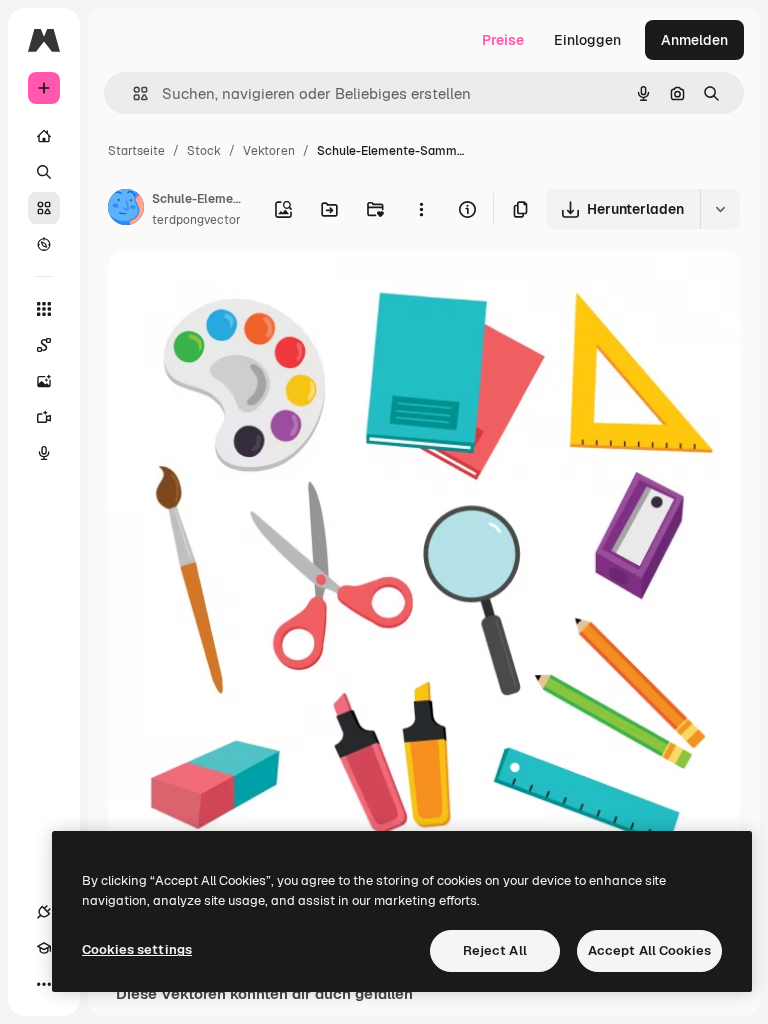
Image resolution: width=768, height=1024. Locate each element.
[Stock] (44, 208)
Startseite (136, 151)
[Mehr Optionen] (421, 209)
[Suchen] (44, 172)
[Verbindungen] (44, 912)
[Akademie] (44, 948)
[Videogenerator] (44, 417)
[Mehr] (44, 984)
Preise (503, 40)
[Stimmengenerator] (44, 453)
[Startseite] (44, 136)
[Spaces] (44, 345)
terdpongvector (196, 220)
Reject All (495, 950)
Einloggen (587, 40)
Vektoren (269, 151)
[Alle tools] (44, 309)
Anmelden (694, 40)
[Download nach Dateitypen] (720, 209)
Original (236, 289)
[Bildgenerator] (44, 381)
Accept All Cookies (649, 950)
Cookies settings (137, 949)
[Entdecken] (44, 244)
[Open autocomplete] (132, 93)
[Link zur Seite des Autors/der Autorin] (126, 210)
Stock (204, 151)
